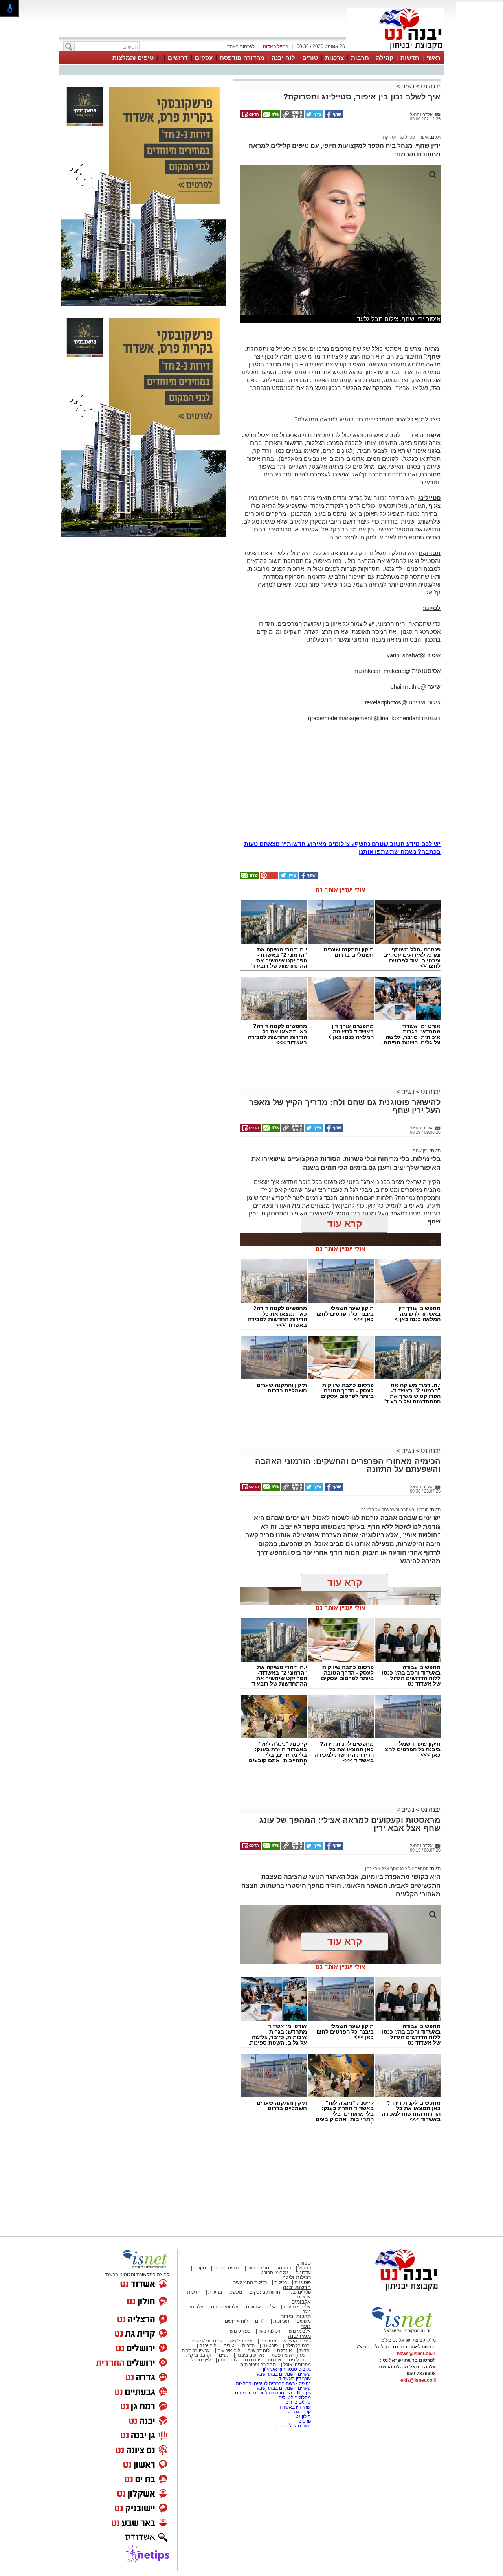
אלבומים (301, 2302)
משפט (236, 2292)
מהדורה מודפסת (242, 58)
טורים (310, 58)
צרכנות (334, 58)
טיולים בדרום (297, 2402)
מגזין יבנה (299, 2336)
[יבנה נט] (391, 2291)
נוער (306, 2326)
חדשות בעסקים (265, 2292)
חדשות (410, 58)
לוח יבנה (283, 58)
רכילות (281, 2282)
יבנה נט (430, 86)
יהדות (305, 2350)
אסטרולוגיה (241, 2341)
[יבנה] (395, 50)
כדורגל (305, 2268)
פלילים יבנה (299, 2292)
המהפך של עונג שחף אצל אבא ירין (397, 1868)
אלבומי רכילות (297, 2307)
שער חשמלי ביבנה (292, 2426)
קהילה (385, 58)
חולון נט (303, 2416)
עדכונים (303, 2273)
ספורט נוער (258, 2268)
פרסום (304, 2421)
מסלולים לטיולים (295, 2398)
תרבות (360, 58)
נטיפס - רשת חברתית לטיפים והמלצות (273, 2383)
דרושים (178, 58)
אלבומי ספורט (274, 2273)
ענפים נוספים (227, 2268)
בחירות (215, 2292)
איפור (423, 137)
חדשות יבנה (297, 2287)
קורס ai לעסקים (207, 2341)
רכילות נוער (269, 2331)
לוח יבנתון (228, 2360)
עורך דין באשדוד (295, 2379)
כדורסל (284, 2268)
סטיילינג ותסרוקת (399, 137)
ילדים (260, 2321)
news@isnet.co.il (416, 2354)
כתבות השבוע (297, 2341)
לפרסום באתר (241, 46)
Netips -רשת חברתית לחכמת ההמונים (273, 2393)
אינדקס (285, 2350)
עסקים (204, 58)
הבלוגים (297, 2360)
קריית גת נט (299, 2412)
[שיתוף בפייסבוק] (333, 117)
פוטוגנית (303, 2282)
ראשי (433, 58)
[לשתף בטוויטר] (314, 117)
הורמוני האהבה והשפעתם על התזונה (395, 1510)
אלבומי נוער (299, 2331)
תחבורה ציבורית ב (258, 2365)
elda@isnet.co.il (418, 2380)
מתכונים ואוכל (297, 2365)
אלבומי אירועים (261, 2307)
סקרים (200, 2268)
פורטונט (270, 2346)
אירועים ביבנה (250, 2355)
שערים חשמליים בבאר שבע (283, 2374)
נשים (408, 86)
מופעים (304, 2321)
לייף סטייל (201, 2360)
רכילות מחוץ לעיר (250, 2282)
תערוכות (281, 2321)
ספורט (304, 2263)
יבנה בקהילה (298, 2346)
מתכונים (268, 2341)
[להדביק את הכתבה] (268, 878)
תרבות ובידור (296, 2316)
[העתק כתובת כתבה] (292, 117)
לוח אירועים (236, 2321)
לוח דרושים (259, 2350)
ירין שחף (421, 1151)
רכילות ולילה (296, 2277)
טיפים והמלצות (133, 58)
